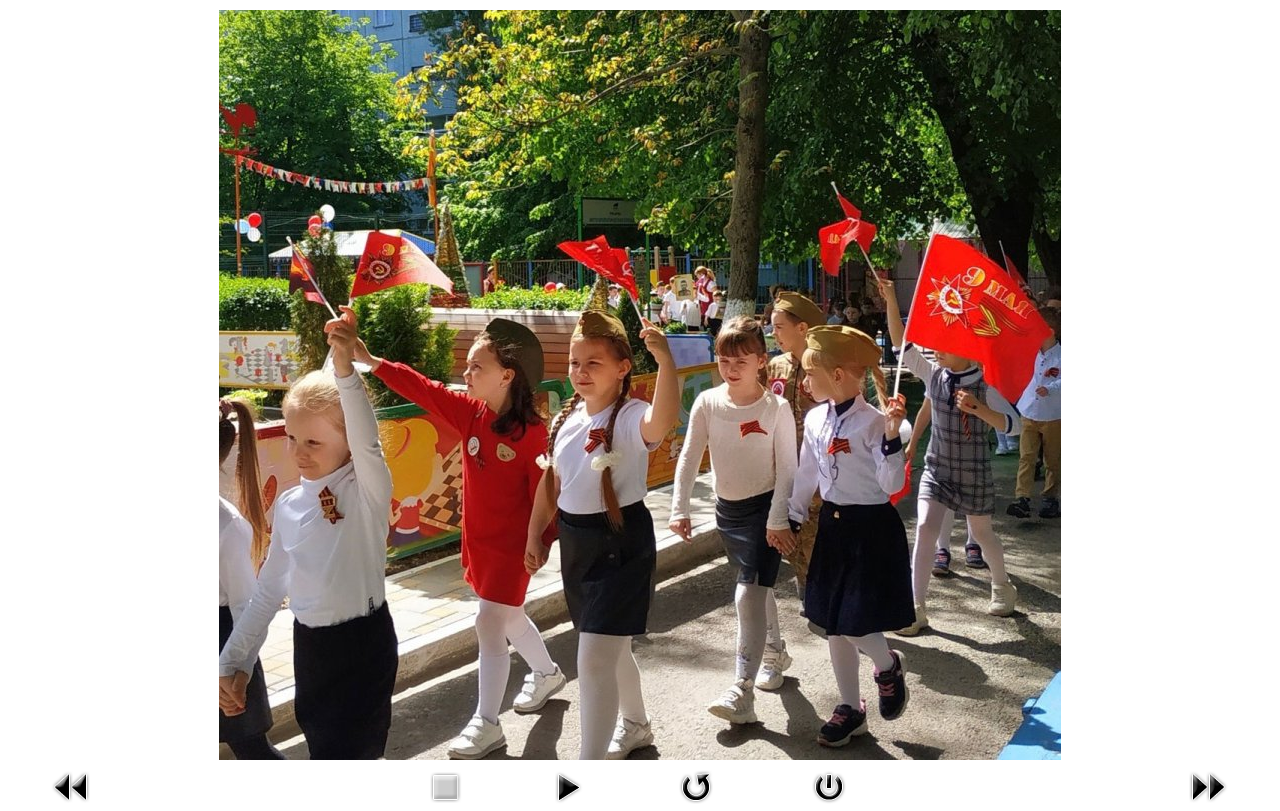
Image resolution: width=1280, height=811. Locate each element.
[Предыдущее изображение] (72, 785)
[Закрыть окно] (829, 785)
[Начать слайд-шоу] (568, 785)
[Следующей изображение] (1208, 785)
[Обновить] (696, 785)
